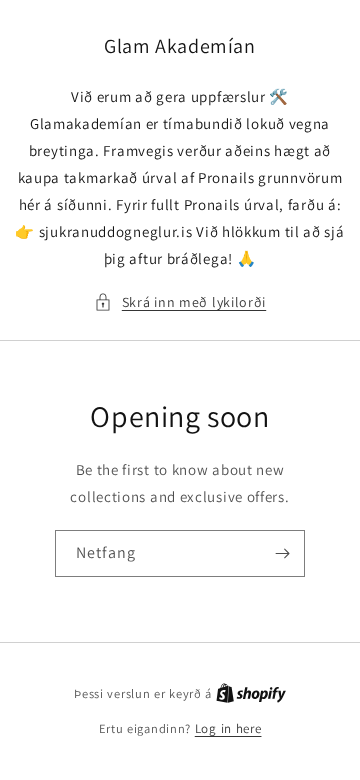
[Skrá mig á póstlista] (282, 553)
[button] (180, 302)
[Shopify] (251, 693)
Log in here (228, 728)
